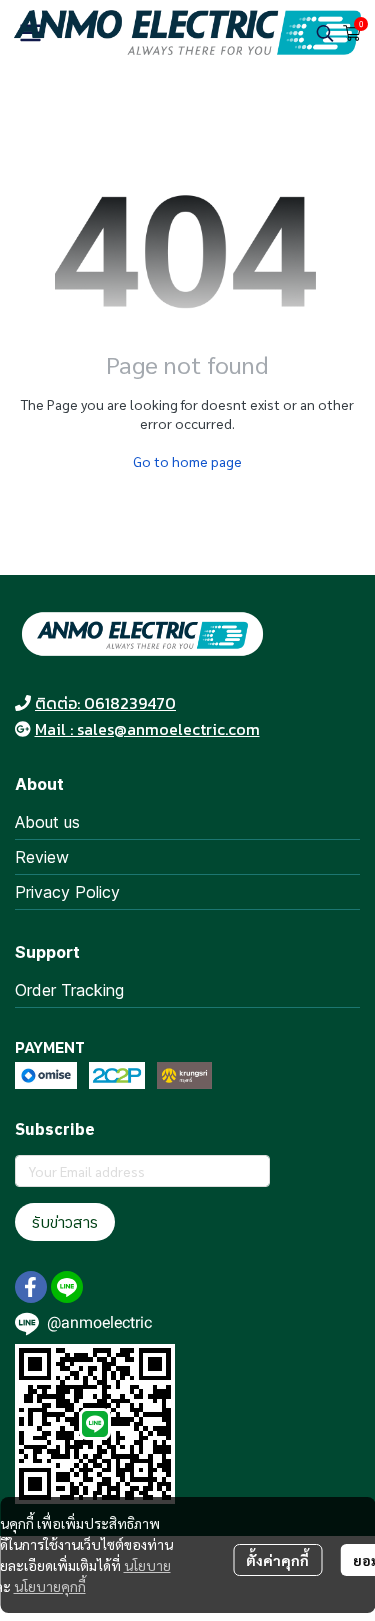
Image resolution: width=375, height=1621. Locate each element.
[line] (67, 1287)
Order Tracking (69, 990)
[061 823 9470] (23, 703)
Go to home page (187, 461)
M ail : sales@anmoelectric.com (147, 729)
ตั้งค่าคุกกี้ (277, 1560)
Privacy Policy (67, 892)
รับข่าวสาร (65, 1222)
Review (42, 857)
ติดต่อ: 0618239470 (105, 703)
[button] (325, 33)
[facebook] (31, 1287)
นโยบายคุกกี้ (50, 1586)
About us (47, 822)
